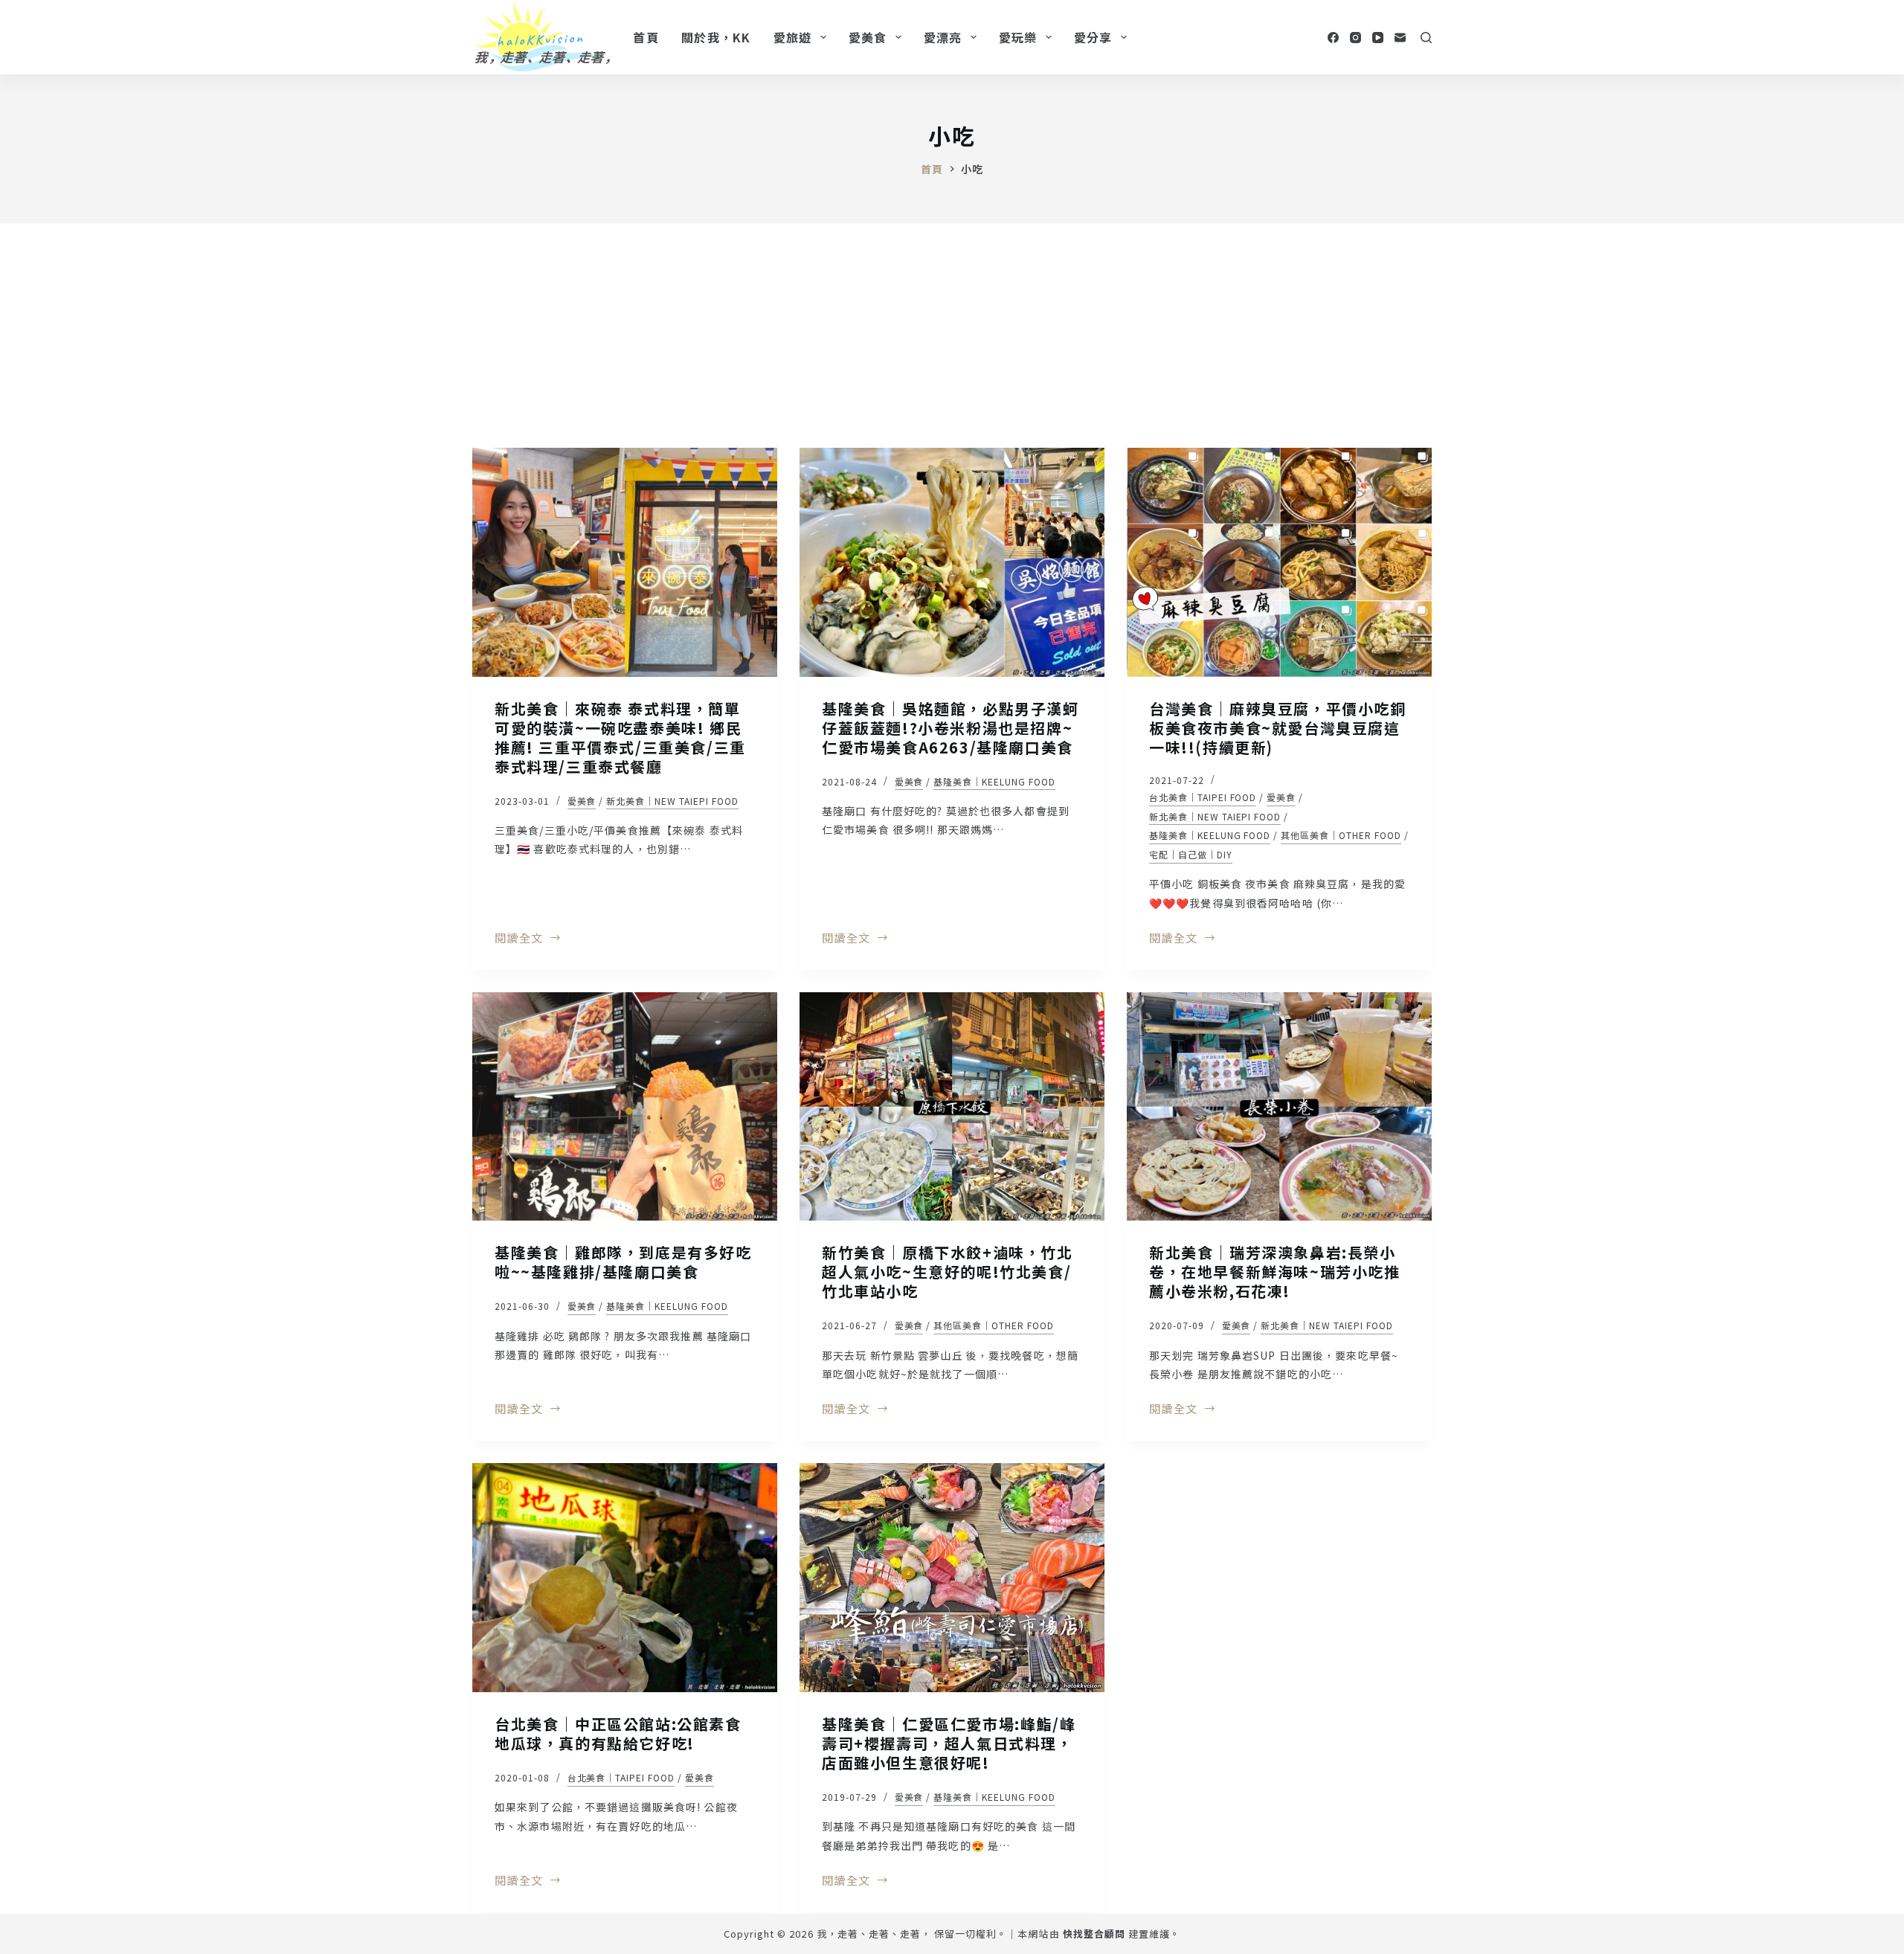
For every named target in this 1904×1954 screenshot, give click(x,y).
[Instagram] (1355, 38)
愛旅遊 (793, 37)
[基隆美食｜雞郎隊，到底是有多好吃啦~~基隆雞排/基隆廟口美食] (625, 1107)
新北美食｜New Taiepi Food (672, 801)
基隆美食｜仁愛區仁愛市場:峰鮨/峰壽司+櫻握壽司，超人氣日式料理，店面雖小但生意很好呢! (949, 1743)
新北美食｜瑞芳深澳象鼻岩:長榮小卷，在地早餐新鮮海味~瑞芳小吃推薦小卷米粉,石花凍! (1275, 1272)
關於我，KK (716, 37)
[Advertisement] (952, 335)
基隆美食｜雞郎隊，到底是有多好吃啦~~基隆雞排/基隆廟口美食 (623, 1262)
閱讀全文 (519, 939)
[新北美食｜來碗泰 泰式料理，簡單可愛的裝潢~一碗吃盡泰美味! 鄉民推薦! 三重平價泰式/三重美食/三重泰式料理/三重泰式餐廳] (625, 562)
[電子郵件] (1400, 38)
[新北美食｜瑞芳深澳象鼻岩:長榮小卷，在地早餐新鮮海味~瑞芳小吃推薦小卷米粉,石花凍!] (1279, 1107)
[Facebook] (1333, 38)
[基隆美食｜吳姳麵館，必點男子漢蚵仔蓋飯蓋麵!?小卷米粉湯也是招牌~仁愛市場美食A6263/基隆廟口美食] (952, 562)
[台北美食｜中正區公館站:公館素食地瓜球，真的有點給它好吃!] (625, 1578)
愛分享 (1093, 37)
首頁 (646, 37)
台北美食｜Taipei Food (1203, 797)
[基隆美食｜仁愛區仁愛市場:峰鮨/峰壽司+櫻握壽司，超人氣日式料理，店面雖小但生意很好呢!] (952, 1578)
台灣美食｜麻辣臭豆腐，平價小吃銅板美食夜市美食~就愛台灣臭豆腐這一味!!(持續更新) (1278, 728)
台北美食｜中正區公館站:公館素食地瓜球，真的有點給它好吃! (618, 1733)
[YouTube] (1378, 38)
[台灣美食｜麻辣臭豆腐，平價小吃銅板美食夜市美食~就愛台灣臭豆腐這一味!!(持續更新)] (1279, 562)
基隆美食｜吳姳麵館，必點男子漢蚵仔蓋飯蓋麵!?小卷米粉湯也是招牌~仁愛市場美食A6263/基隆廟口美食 (951, 728)
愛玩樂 (1018, 37)
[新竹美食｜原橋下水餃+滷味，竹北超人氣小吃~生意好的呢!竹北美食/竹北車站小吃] (952, 1107)
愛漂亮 (943, 37)
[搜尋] (1426, 38)
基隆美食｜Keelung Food (994, 781)
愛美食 (868, 37)
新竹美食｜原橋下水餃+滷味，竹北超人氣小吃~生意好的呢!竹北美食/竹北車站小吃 (948, 1272)
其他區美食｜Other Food (1341, 835)
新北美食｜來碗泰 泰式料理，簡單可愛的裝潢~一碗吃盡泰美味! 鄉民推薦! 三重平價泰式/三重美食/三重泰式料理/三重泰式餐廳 (620, 737)
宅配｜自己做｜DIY (1191, 854)
